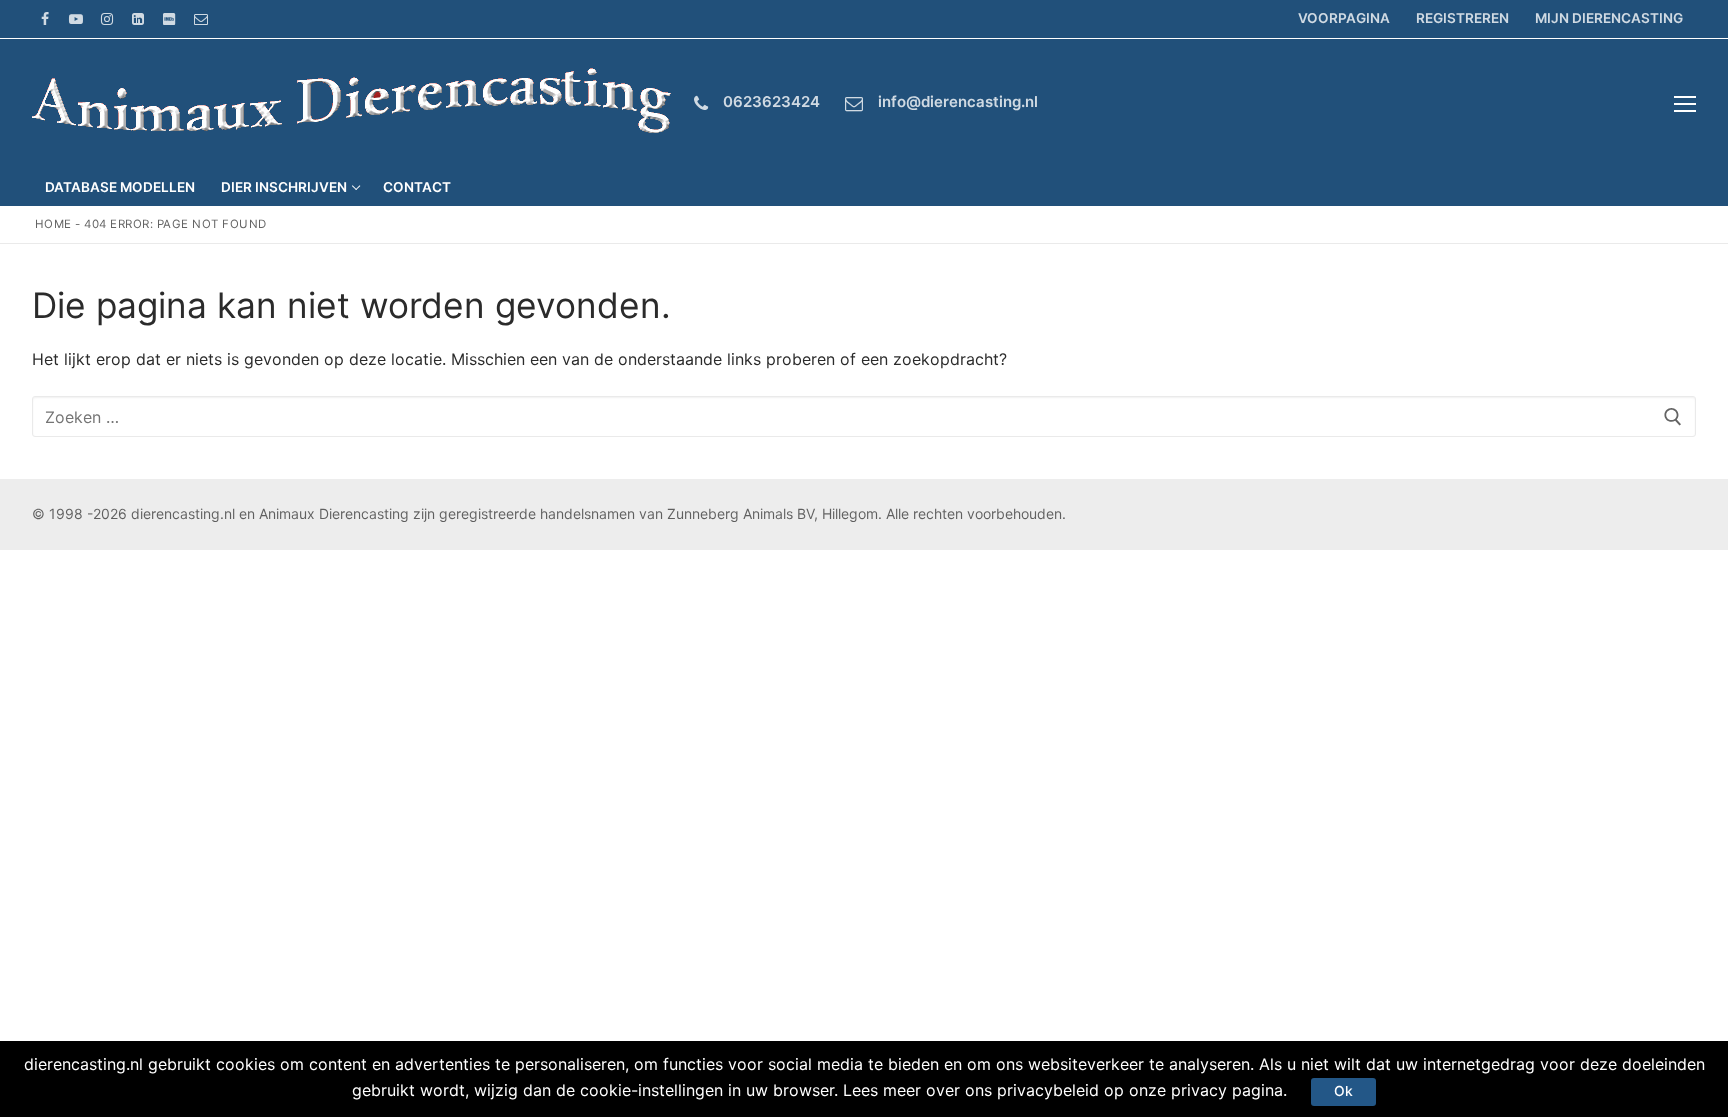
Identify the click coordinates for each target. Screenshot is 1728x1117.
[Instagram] (106, 18)
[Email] (200, 18)
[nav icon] (1685, 104)
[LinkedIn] (138, 18)
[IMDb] (169, 18)
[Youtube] (75, 18)
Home (53, 224)
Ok (1343, 1091)
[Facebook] (44, 18)
